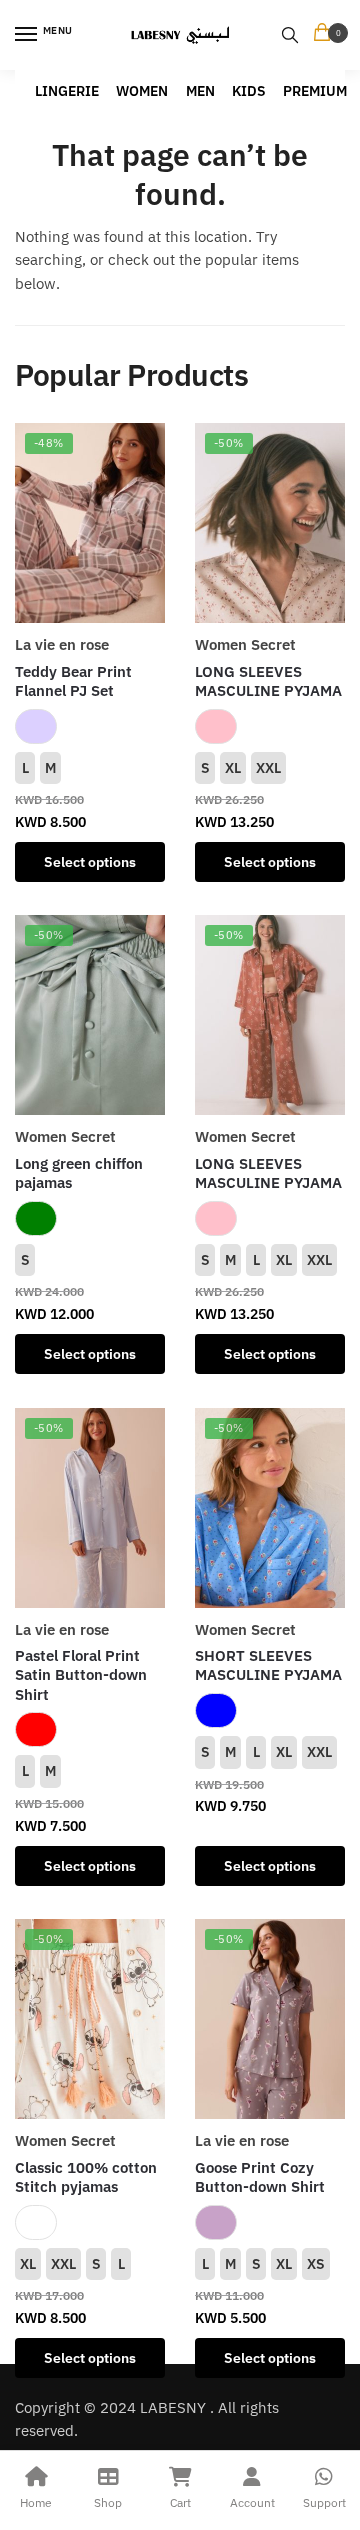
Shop (108, 2502)
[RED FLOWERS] (36, 1729)
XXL (268, 768)
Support (324, 2502)
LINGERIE (67, 91)
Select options (90, 862)
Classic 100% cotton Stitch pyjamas (86, 2177)
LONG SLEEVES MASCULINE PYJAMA (268, 681)
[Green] (36, 1218)
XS (316, 2264)
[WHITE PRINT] (36, 2222)
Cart (180, 2502)
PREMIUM (315, 91)
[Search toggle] (290, 35)
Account (252, 2502)
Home (36, 2502)
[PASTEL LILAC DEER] (36, 726)
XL (233, 768)
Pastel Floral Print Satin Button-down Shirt (81, 1675)
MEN (200, 91)
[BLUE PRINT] (216, 1710)
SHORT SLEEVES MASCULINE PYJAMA (268, 1665)
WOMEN (142, 91)
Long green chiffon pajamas (79, 1173)
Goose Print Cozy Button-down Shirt (260, 2177)
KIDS (249, 91)
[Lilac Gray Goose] (216, 2222)
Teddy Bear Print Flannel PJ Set (73, 681)
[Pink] (216, 726)
